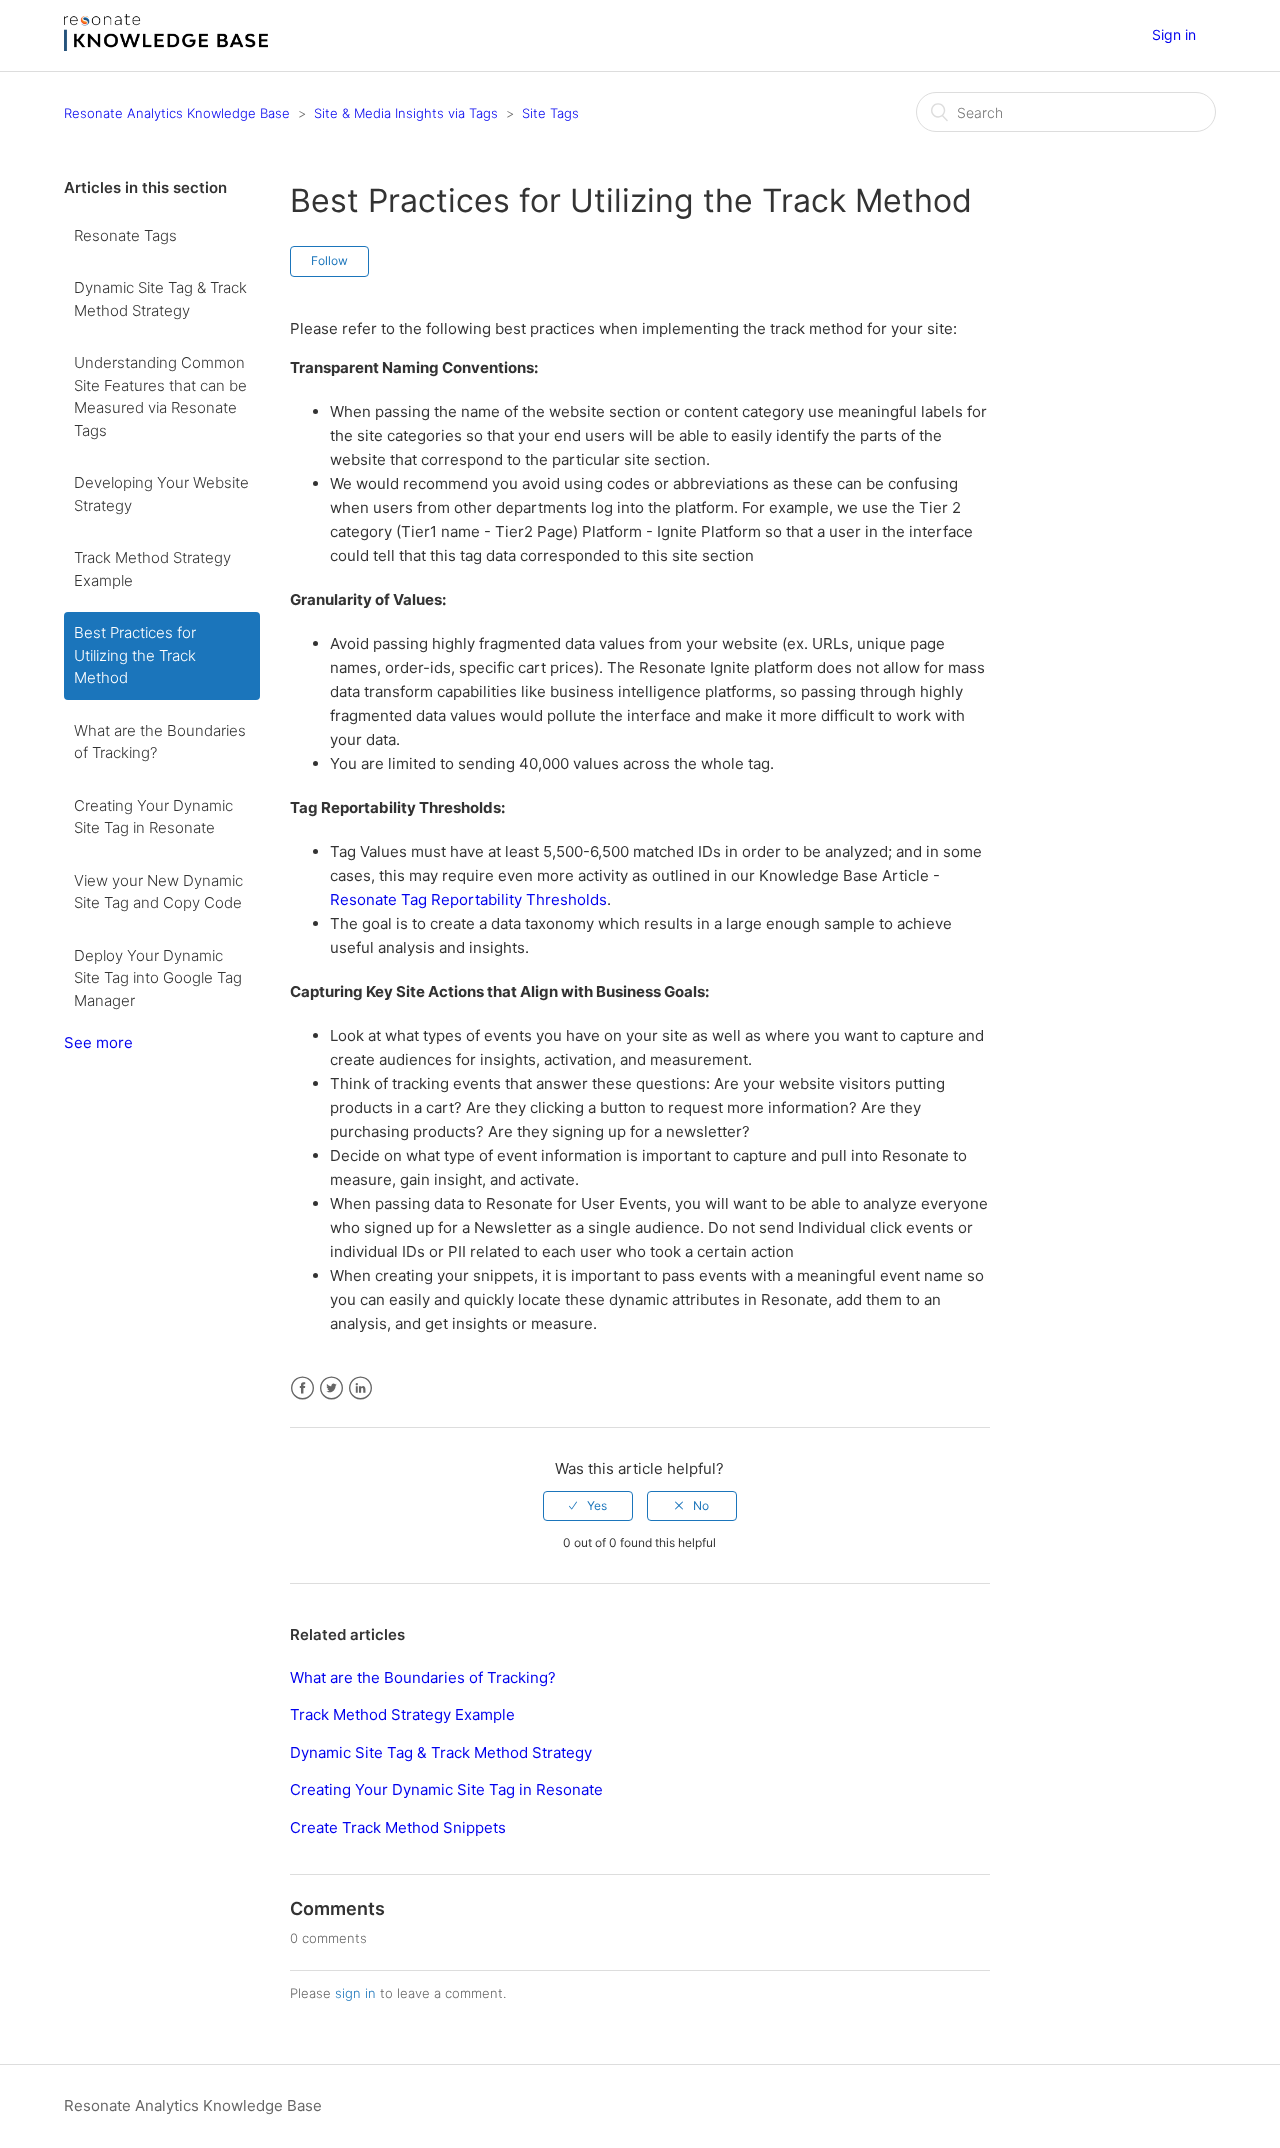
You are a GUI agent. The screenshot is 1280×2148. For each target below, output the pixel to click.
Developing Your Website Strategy (161, 494)
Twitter (331, 1388)
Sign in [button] (1174, 34)
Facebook (302, 1388)
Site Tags (550, 113)
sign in (355, 1993)
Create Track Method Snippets (398, 1827)
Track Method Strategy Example (152, 569)
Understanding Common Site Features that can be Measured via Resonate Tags (160, 396)
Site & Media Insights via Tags (406, 113)
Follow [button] (329, 260)
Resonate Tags (125, 235)
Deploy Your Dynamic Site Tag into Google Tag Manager (158, 978)
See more (98, 1042)
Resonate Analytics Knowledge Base (177, 113)
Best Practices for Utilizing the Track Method (135, 655)
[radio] (588, 1506)
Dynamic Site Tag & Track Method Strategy (160, 299)
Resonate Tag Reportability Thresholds (468, 899)
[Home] (166, 45)
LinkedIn (360, 1388)
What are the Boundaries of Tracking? (160, 742)
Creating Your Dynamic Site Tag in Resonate (153, 817)
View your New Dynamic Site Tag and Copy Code (158, 892)
